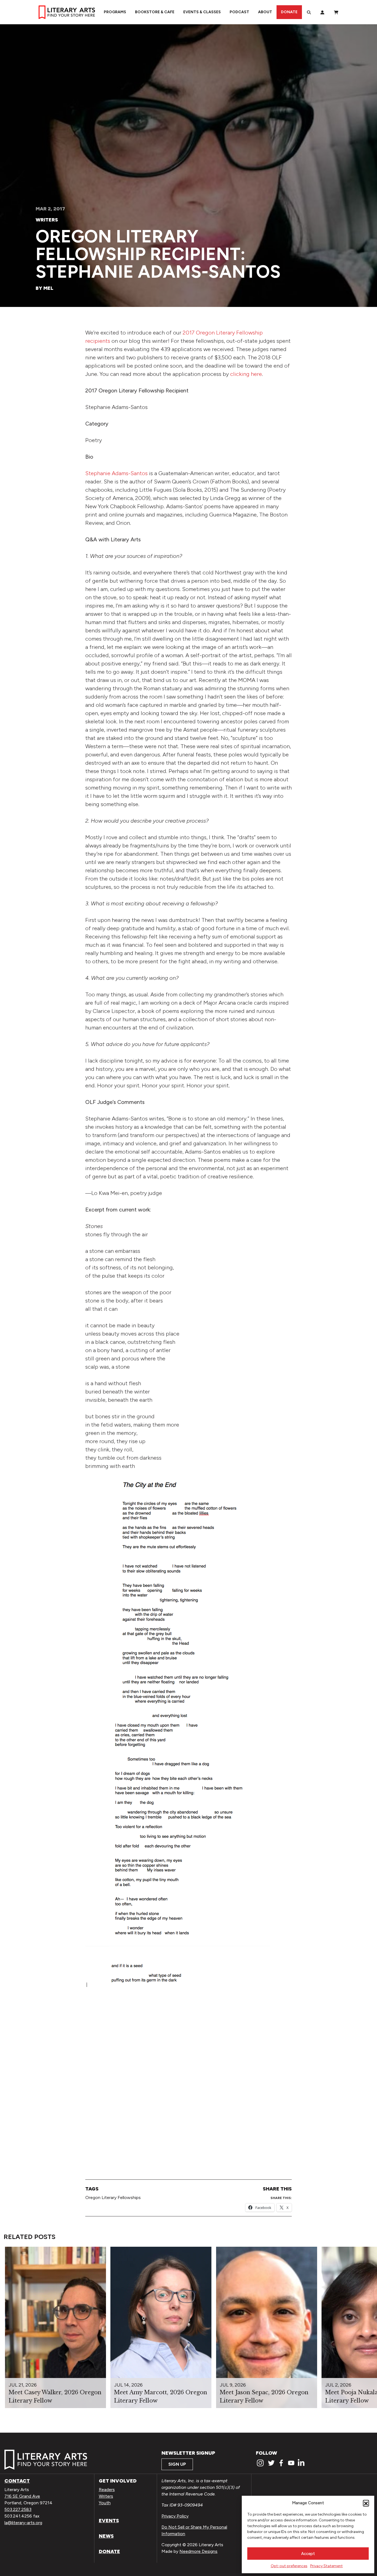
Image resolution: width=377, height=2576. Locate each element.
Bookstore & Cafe (155, 12)
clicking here (246, 374)
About (265, 12)
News (106, 2536)
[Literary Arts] (67, 12)
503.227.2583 (18, 2509)
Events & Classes (202, 12)
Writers (47, 220)
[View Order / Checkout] (336, 12)
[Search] (309, 12)
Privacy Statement (326, 2566)
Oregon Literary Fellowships (113, 2198)
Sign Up (177, 2464)
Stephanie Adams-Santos (116, 473)
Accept (308, 2554)
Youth (105, 2503)
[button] (366, 2503)
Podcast (239, 12)
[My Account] (322, 12)
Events (109, 2521)
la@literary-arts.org (23, 2523)
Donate (289, 12)
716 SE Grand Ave (22, 2496)
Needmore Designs (198, 2551)
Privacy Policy (175, 2516)
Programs (115, 12)
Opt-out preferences (289, 2566)
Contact (17, 2481)
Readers (107, 2490)
